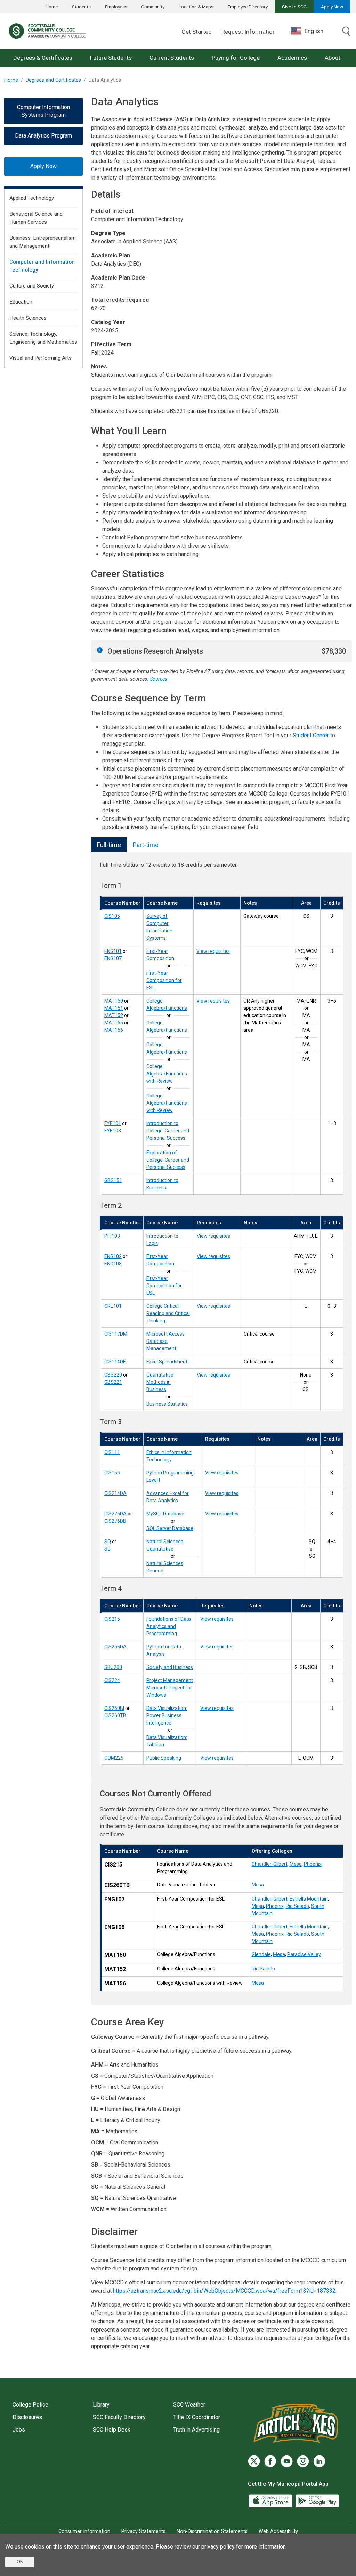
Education (21, 302)
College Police (30, 2405)
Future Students (111, 58)
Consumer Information (84, 2531)
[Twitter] (254, 2461)
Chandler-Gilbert (270, 1864)
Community (153, 7)
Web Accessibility (278, 2531)
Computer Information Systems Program (43, 111)
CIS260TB (115, 1715)
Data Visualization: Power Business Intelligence (167, 1715)
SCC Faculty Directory (119, 2417)
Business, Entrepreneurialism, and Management (43, 242)
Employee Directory (248, 7)
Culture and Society (32, 286)
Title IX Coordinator (197, 2417)
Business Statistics (167, 1404)
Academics (292, 58)
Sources (159, 679)
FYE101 (113, 1123)
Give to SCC (294, 7)
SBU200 (113, 1667)
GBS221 (113, 1382)
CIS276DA (115, 1514)
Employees (116, 7)
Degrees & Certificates (43, 58)
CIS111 (112, 1452)
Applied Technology (32, 198)
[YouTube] (287, 2461)
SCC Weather (189, 2405)
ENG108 (113, 1264)
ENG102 (113, 1256)
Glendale (261, 1954)
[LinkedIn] (319, 2461)
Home (52, 7)
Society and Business (170, 1667)
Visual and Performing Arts (41, 358)
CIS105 (112, 916)
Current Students (172, 58)
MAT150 (114, 1001)
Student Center (311, 735)
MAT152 (114, 1015)
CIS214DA (115, 1493)
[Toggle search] (346, 32)
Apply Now (332, 7)
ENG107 (113, 958)
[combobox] (312, 31)
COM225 (114, 1758)
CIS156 (112, 1473)
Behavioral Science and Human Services (36, 218)
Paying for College (236, 58)
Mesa (296, 1864)
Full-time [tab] (109, 845)
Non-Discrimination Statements (212, 2531)
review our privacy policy (205, 2547)
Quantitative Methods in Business (160, 1382)
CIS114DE (115, 1362)
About (333, 58)
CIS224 (112, 1680)
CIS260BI (114, 1708)
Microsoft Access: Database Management (166, 1341)
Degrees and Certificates (53, 80)
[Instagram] (303, 2461)
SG (107, 1549)
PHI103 (112, 1236)
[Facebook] (270, 2461)
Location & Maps (196, 7)
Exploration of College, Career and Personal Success (168, 1160)
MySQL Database (165, 1514)
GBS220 (113, 1375)
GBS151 (113, 1180)
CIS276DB (115, 1521)
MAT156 (114, 1030)
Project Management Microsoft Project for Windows (170, 1688)
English (314, 31)
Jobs (19, 2430)
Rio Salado (297, 1906)
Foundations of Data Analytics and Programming (169, 1626)
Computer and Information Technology (42, 266)
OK (20, 2562)
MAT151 (114, 1008)
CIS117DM (116, 1334)
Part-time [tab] (146, 845)
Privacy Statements (143, 2531)
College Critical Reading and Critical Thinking (168, 1313)
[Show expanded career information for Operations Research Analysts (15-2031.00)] (100, 650)
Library (101, 2405)
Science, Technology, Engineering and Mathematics (43, 338)
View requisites (213, 951)
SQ (108, 1542)
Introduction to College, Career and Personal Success (168, 1131)
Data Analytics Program (43, 136)
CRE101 (113, 1306)
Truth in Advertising (196, 2430)
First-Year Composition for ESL (164, 980)
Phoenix (313, 1864)
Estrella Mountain (309, 1899)
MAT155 (114, 1023)
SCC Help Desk (112, 2430)
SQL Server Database (170, 1528)
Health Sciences (28, 318)
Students (81, 7)
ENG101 (113, 951)
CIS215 (112, 1619)
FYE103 (113, 1131)
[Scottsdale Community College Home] (47, 31)
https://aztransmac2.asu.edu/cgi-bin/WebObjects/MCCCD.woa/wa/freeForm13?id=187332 (224, 2291)
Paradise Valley (304, 1954)
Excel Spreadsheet (167, 1362)
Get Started (197, 32)
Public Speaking (164, 1758)
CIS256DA (115, 1647)
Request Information (249, 32)
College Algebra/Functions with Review (167, 1074)
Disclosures (27, 2417)
